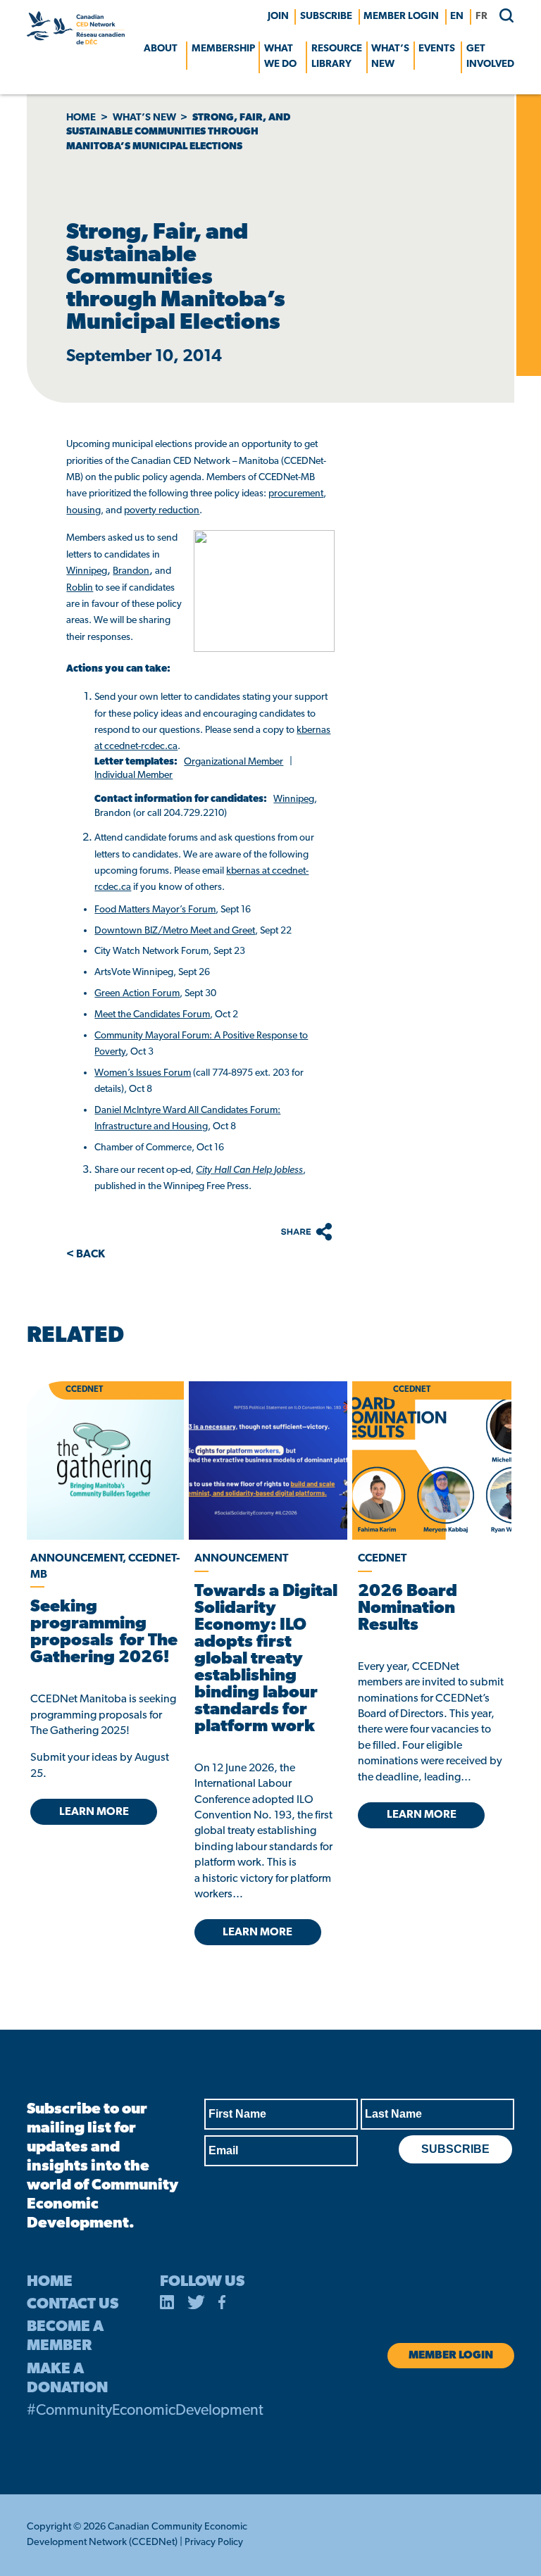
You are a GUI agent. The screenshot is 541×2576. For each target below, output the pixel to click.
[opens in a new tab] (268, 1460)
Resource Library (337, 57)
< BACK (86, 1255)
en (457, 17)
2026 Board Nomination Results (408, 1609)
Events (437, 49)
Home (81, 118)
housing (83, 511)
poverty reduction (162, 511)
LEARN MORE (94, 1812)
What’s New (390, 57)
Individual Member (133, 775)
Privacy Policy (214, 2543)
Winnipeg (87, 571)
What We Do (280, 57)
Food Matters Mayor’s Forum (155, 910)
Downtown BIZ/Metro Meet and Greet (175, 931)
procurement (296, 494)
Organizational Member (234, 762)
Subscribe (326, 17)
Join (278, 17)
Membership (223, 49)
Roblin (80, 588)
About (161, 49)
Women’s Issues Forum (143, 1073)
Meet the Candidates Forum (152, 1015)
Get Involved (490, 57)
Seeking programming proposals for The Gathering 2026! (104, 1633)
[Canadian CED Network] (75, 42)
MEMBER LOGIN (401, 17)
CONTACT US (73, 2305)
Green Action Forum (137, 994)
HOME (50, 2282)
